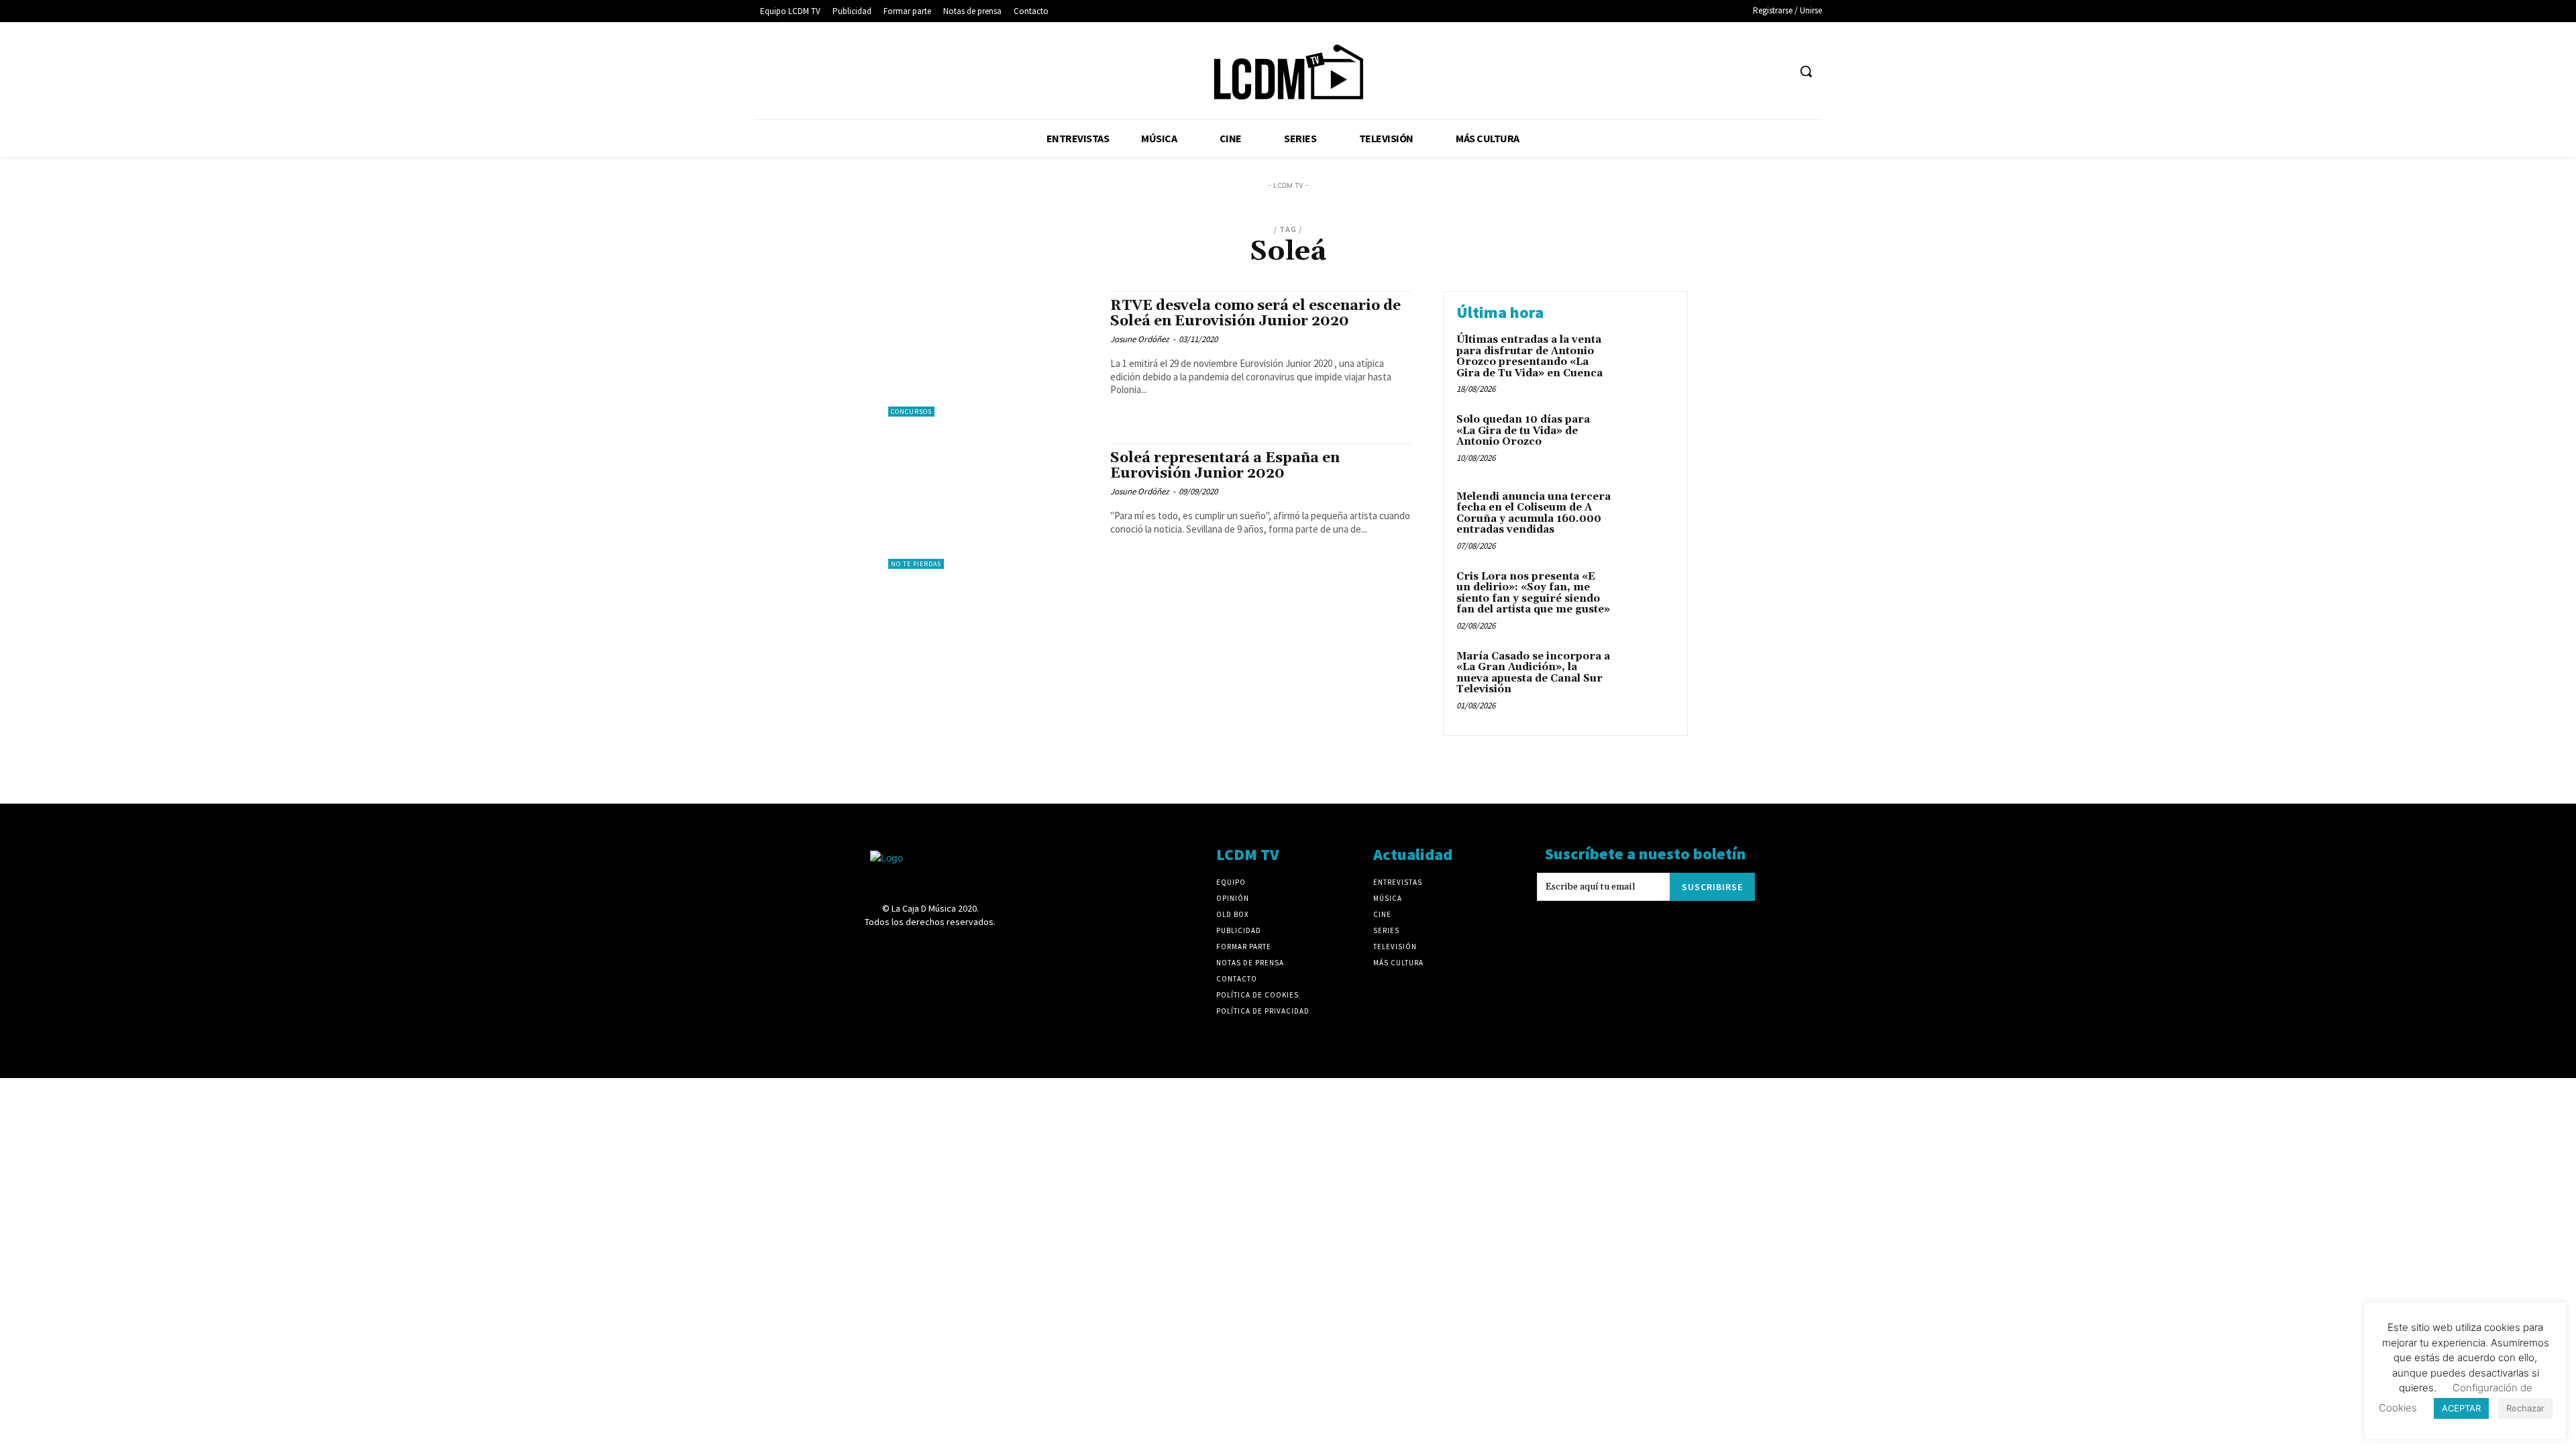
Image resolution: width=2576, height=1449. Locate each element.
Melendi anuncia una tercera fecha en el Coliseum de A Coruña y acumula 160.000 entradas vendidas (1534, 514)
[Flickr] (1653, 71)
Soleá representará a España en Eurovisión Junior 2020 (1225, 466)
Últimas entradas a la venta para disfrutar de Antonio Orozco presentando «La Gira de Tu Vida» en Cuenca (1529, 357)
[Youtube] (1777, 71)
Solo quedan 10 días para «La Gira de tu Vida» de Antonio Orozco (1523, 431)
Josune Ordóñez (1140, 339)
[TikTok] (1727, 71)
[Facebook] (1628, 71)
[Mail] (1702, 71)
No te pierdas (916, 564)
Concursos (911, 412)
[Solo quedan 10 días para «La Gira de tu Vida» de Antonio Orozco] (1646, 440)
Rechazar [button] (2525, 1408)
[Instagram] (1677, 71)
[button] (1806, 71)
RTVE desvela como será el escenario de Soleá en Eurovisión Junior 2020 (1255, 314)
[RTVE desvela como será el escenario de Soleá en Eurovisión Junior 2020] (992, 354)
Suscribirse (1712, 887)
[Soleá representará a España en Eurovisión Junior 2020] (992, 506)
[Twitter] (1753, 71)
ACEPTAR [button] (2461, 1408)
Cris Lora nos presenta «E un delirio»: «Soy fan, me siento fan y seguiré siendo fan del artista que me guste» (1533, 593)
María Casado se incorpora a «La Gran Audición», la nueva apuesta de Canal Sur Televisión (1533, 673)
